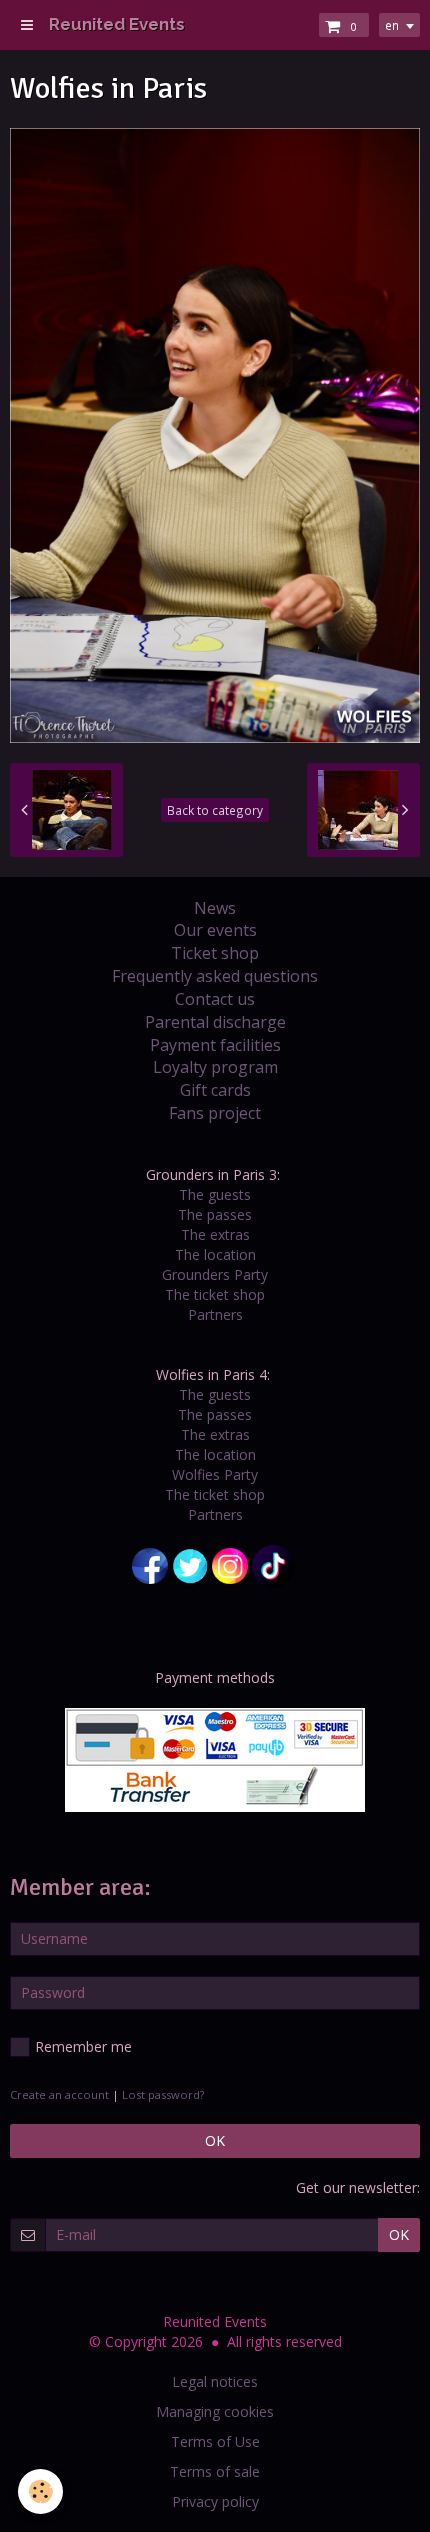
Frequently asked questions (215, 976)
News (215, 908)
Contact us (215, 999)
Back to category (215, 810)
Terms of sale (215, 2471)
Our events (215, 930)
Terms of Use (215, 2441)
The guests (215, 1194)
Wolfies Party (215, 1474)
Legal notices (215, 2381)
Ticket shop (215, 953)
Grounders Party (215, 1274)
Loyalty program (215, 1067)
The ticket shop (215, 1294)
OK (215, 2140)
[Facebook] (150, 1564)
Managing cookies (215, 2411)
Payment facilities (215, 1045)
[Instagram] (230, 1564)
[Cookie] (40, 2491)
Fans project (215, 1113)
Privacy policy (215, 2501)
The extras (215, 1234)
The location (215, 1254)
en (392, 25)
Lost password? (163, 2094)
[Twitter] (190, 1564)
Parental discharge (215, 1022)
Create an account (59, 2094)
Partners (215, 1314)
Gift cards (215, 1090)
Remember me (83, 2046)
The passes (215, 1214)
